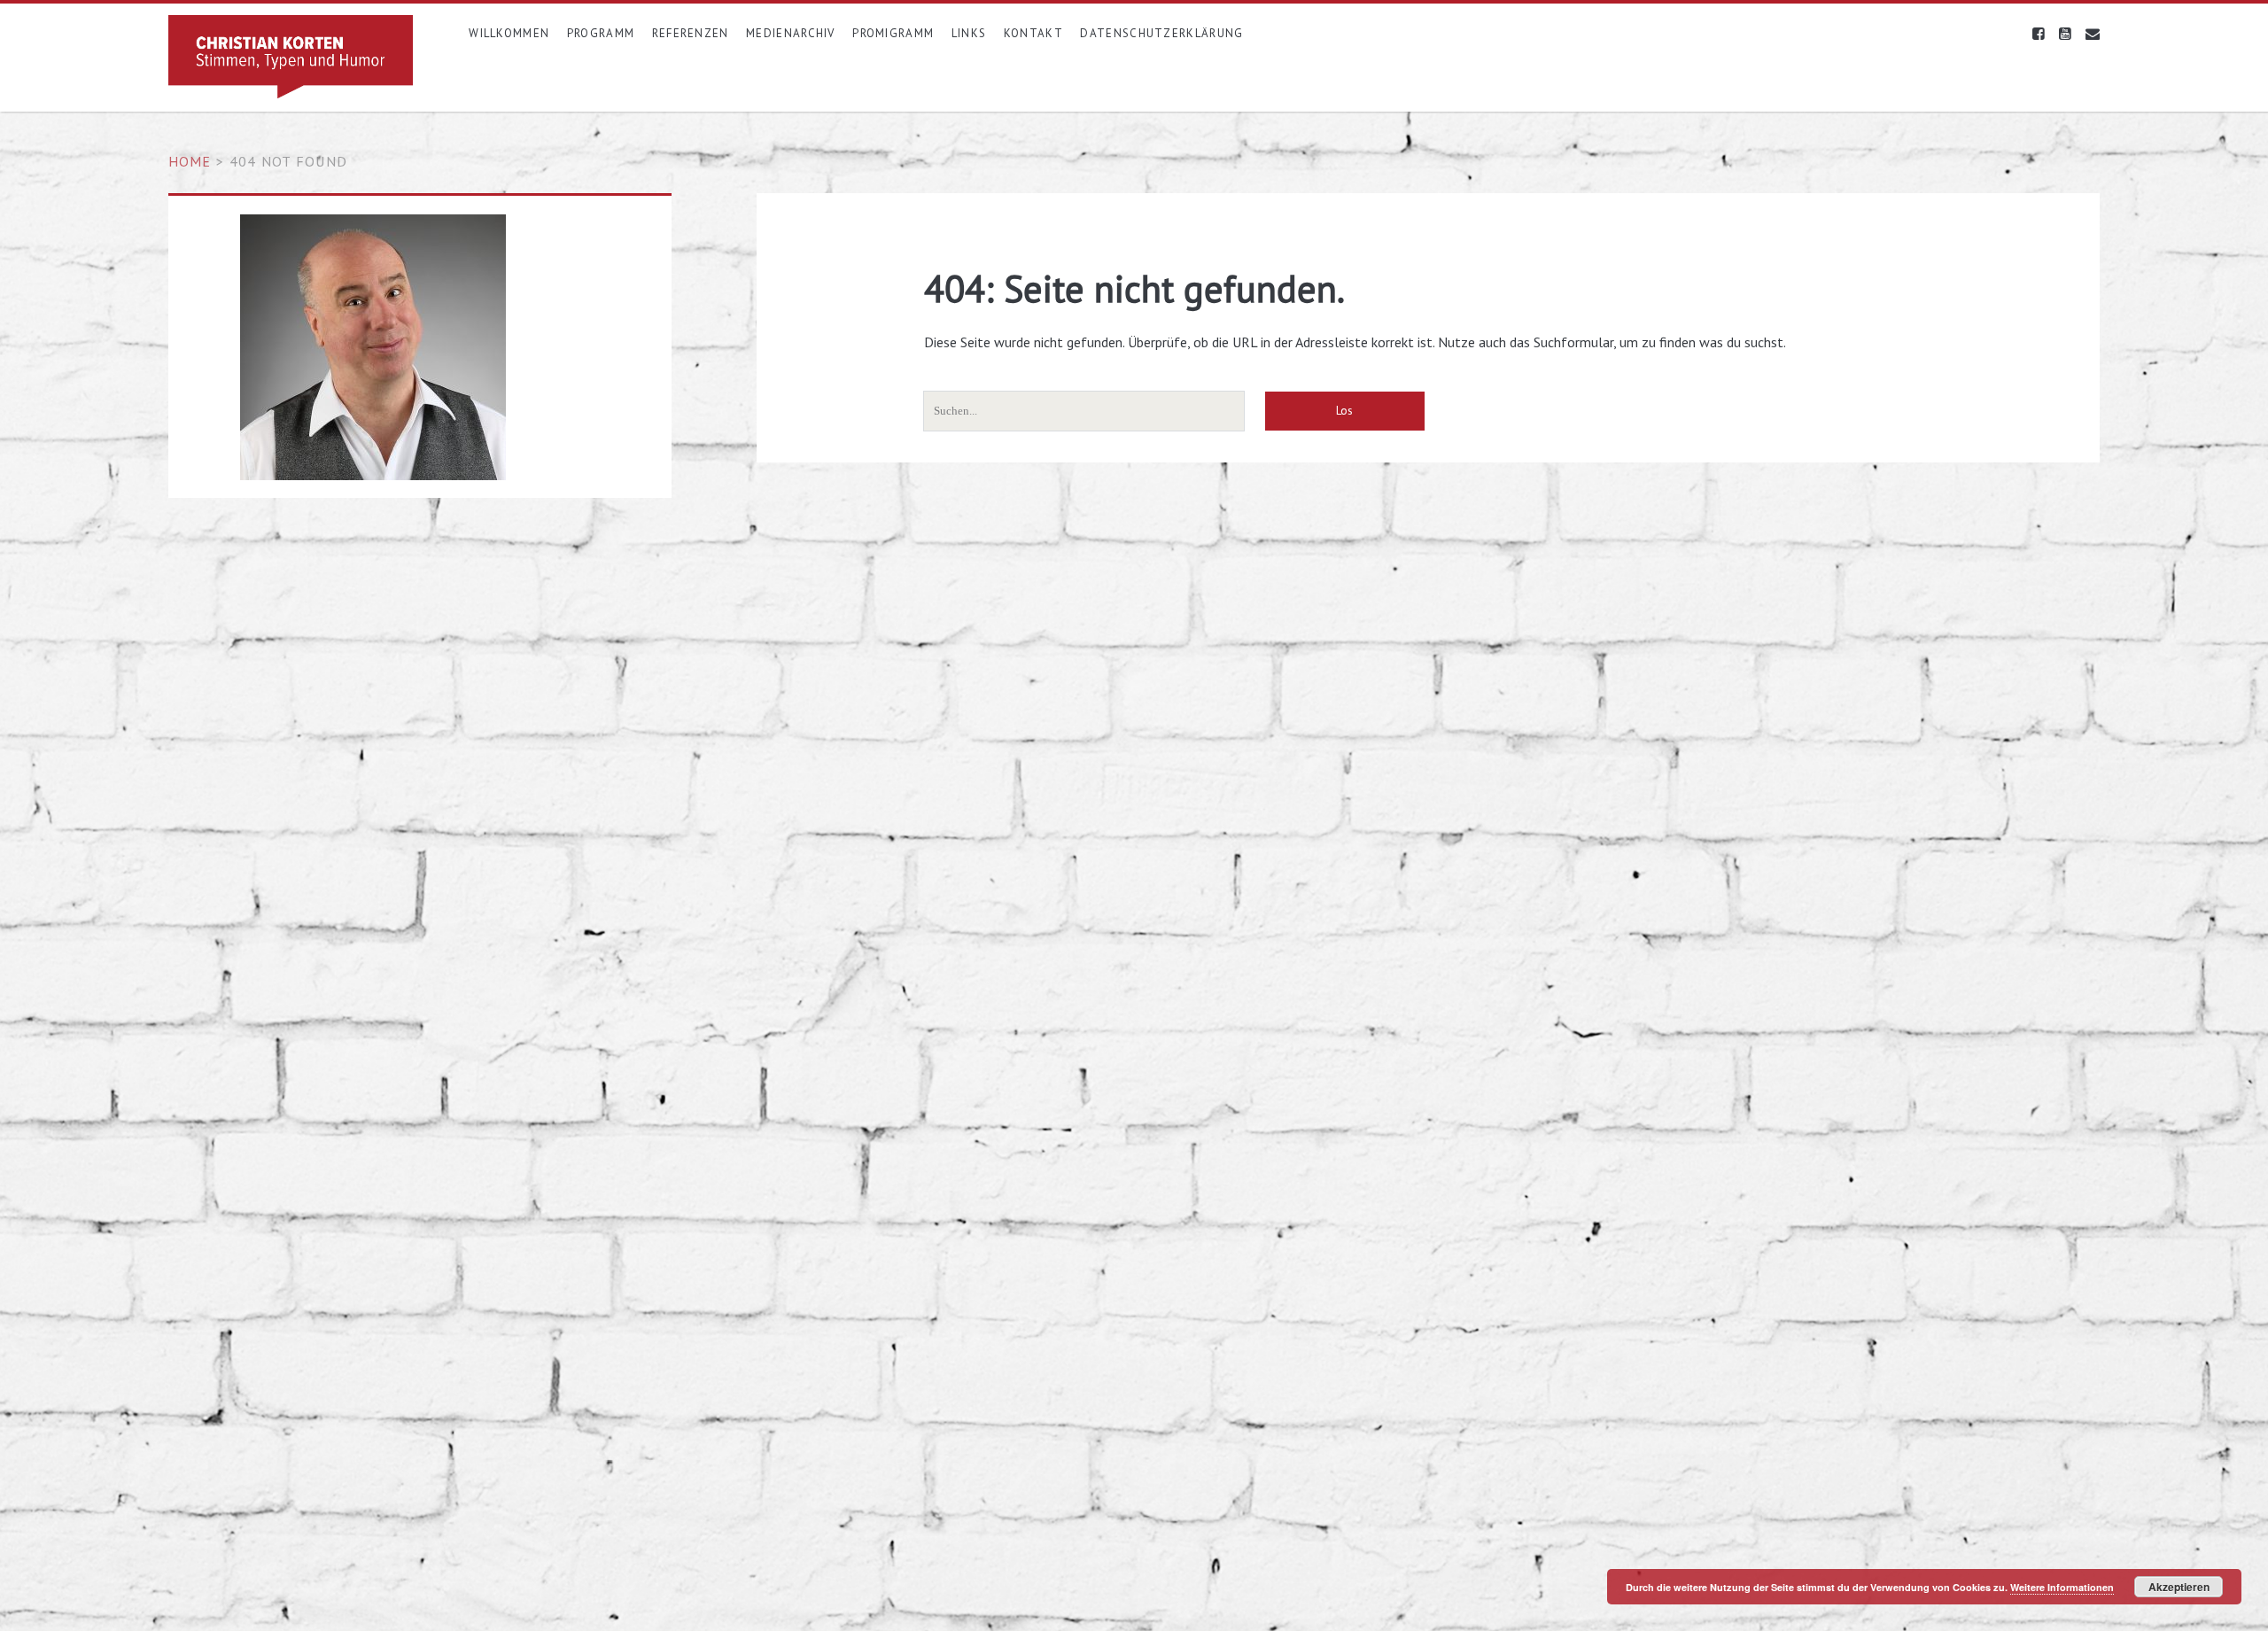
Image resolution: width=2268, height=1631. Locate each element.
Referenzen (691, 33)
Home (190, 161)
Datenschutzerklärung (1161, 33)
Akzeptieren (2179, 1587)
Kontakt (1033, 33)
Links (969, 33)
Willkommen (509, 33)
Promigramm (893, 33)
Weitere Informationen (2062, 1587)
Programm (601, 33)
